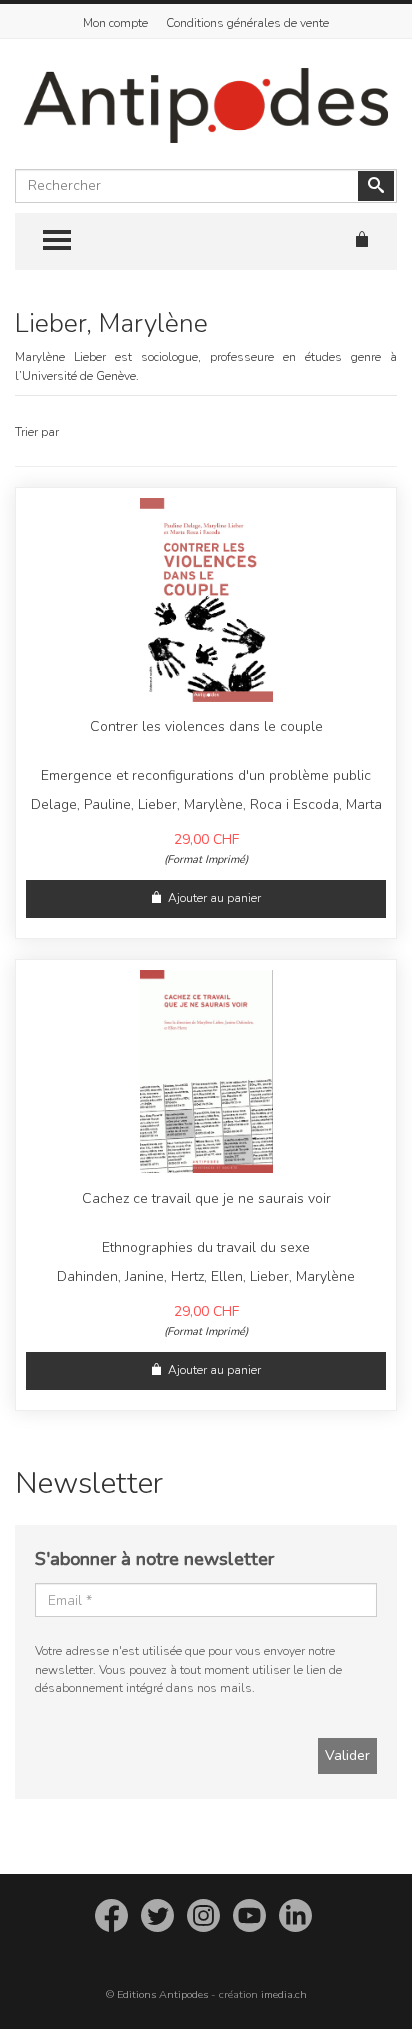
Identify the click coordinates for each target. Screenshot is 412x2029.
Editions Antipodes (162, 1994)
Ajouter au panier (214, 898)
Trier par (37, 432)
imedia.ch (284, 1994)
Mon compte (115, 23)
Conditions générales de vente (247, 23)
